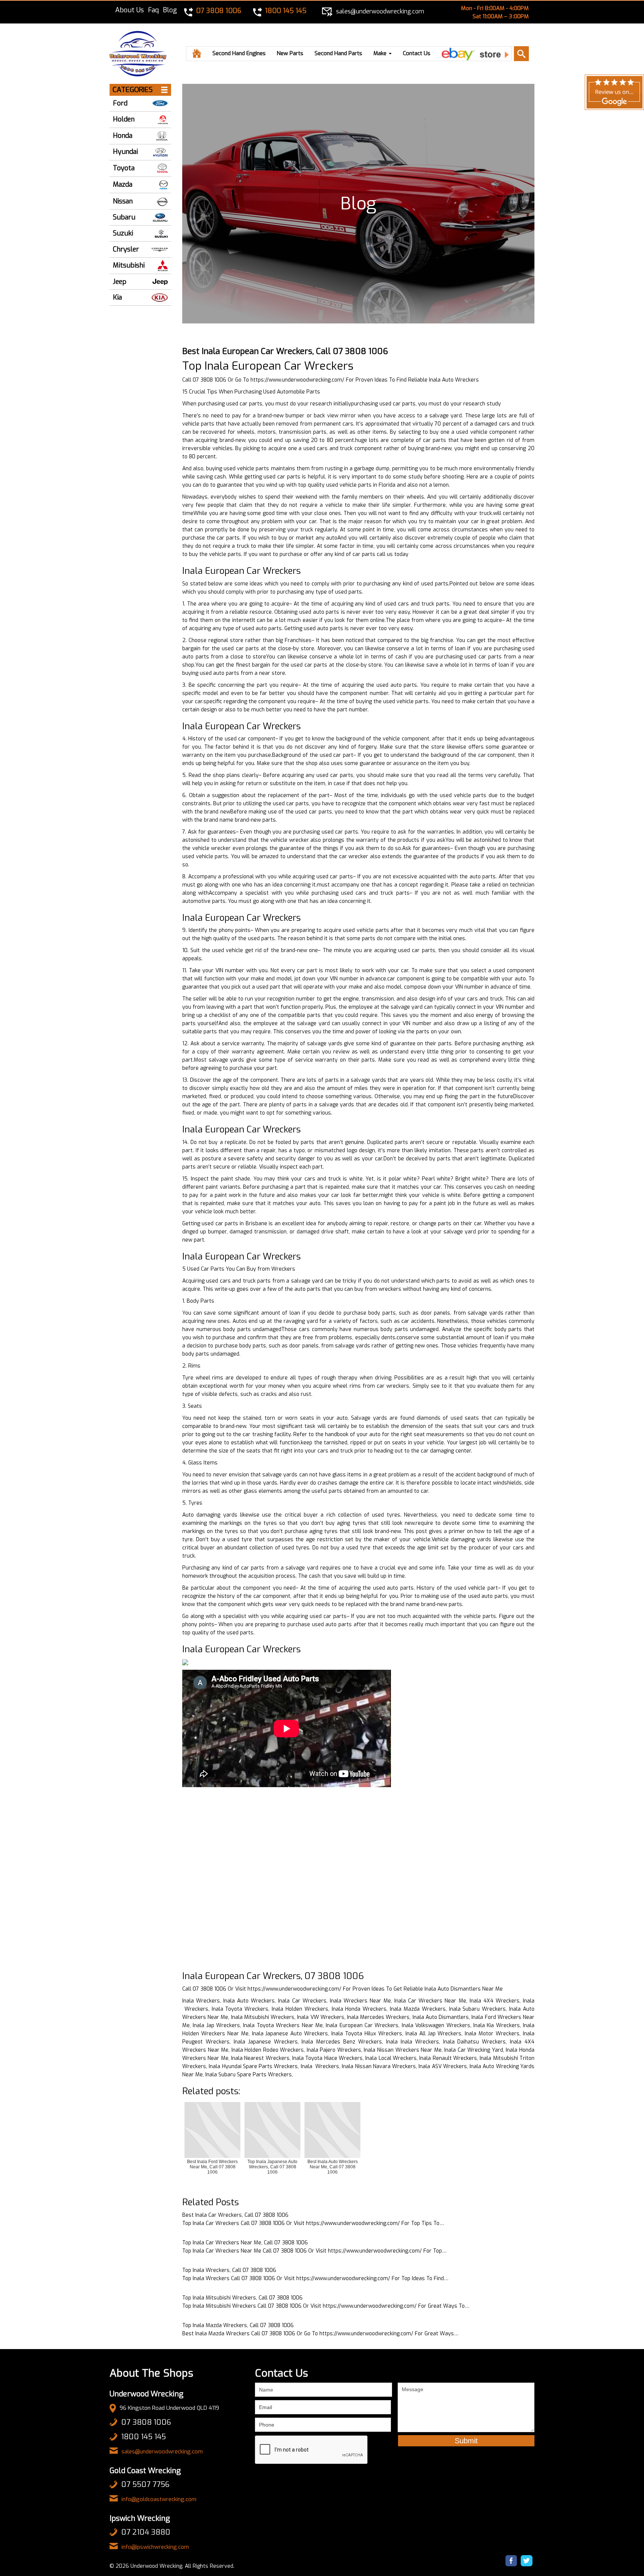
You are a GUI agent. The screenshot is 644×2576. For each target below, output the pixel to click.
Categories (133, 90)
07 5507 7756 (145, 2485)
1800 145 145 (143, 2437)
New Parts (290, 53)
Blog (170, 10)
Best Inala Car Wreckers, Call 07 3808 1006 (235, 2215)
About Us (130, 10)
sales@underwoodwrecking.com (162, 2452)
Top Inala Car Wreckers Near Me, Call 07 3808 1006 (245, 2243)
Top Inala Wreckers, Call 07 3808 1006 (229, 2270)
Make (381, 53)
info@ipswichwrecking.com (155, 2547)
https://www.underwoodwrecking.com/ (297, 380)
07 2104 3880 (146, 2532)
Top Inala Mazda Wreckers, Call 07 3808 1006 (238, 2325)
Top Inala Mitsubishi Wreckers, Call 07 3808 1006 (242, 2298)
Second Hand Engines (239, 53)
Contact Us (417, 53)
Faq (153, 10)
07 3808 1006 (146, 2422)
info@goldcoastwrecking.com (159, 2499)
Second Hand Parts (338, 53)
